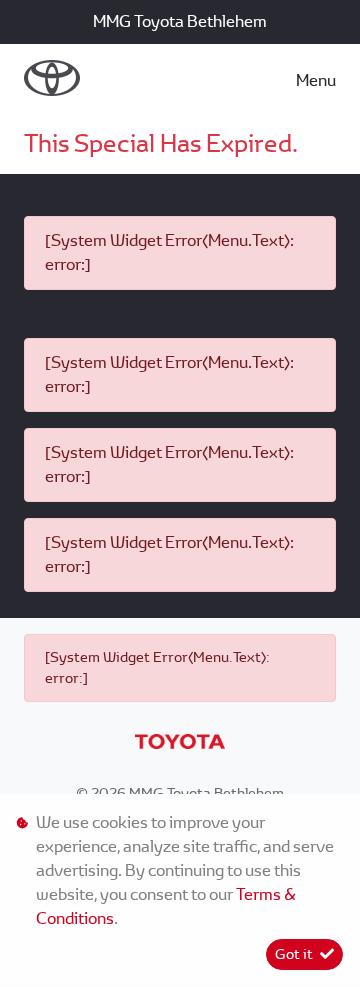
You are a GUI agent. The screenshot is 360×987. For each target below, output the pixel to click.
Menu (316, 80)
